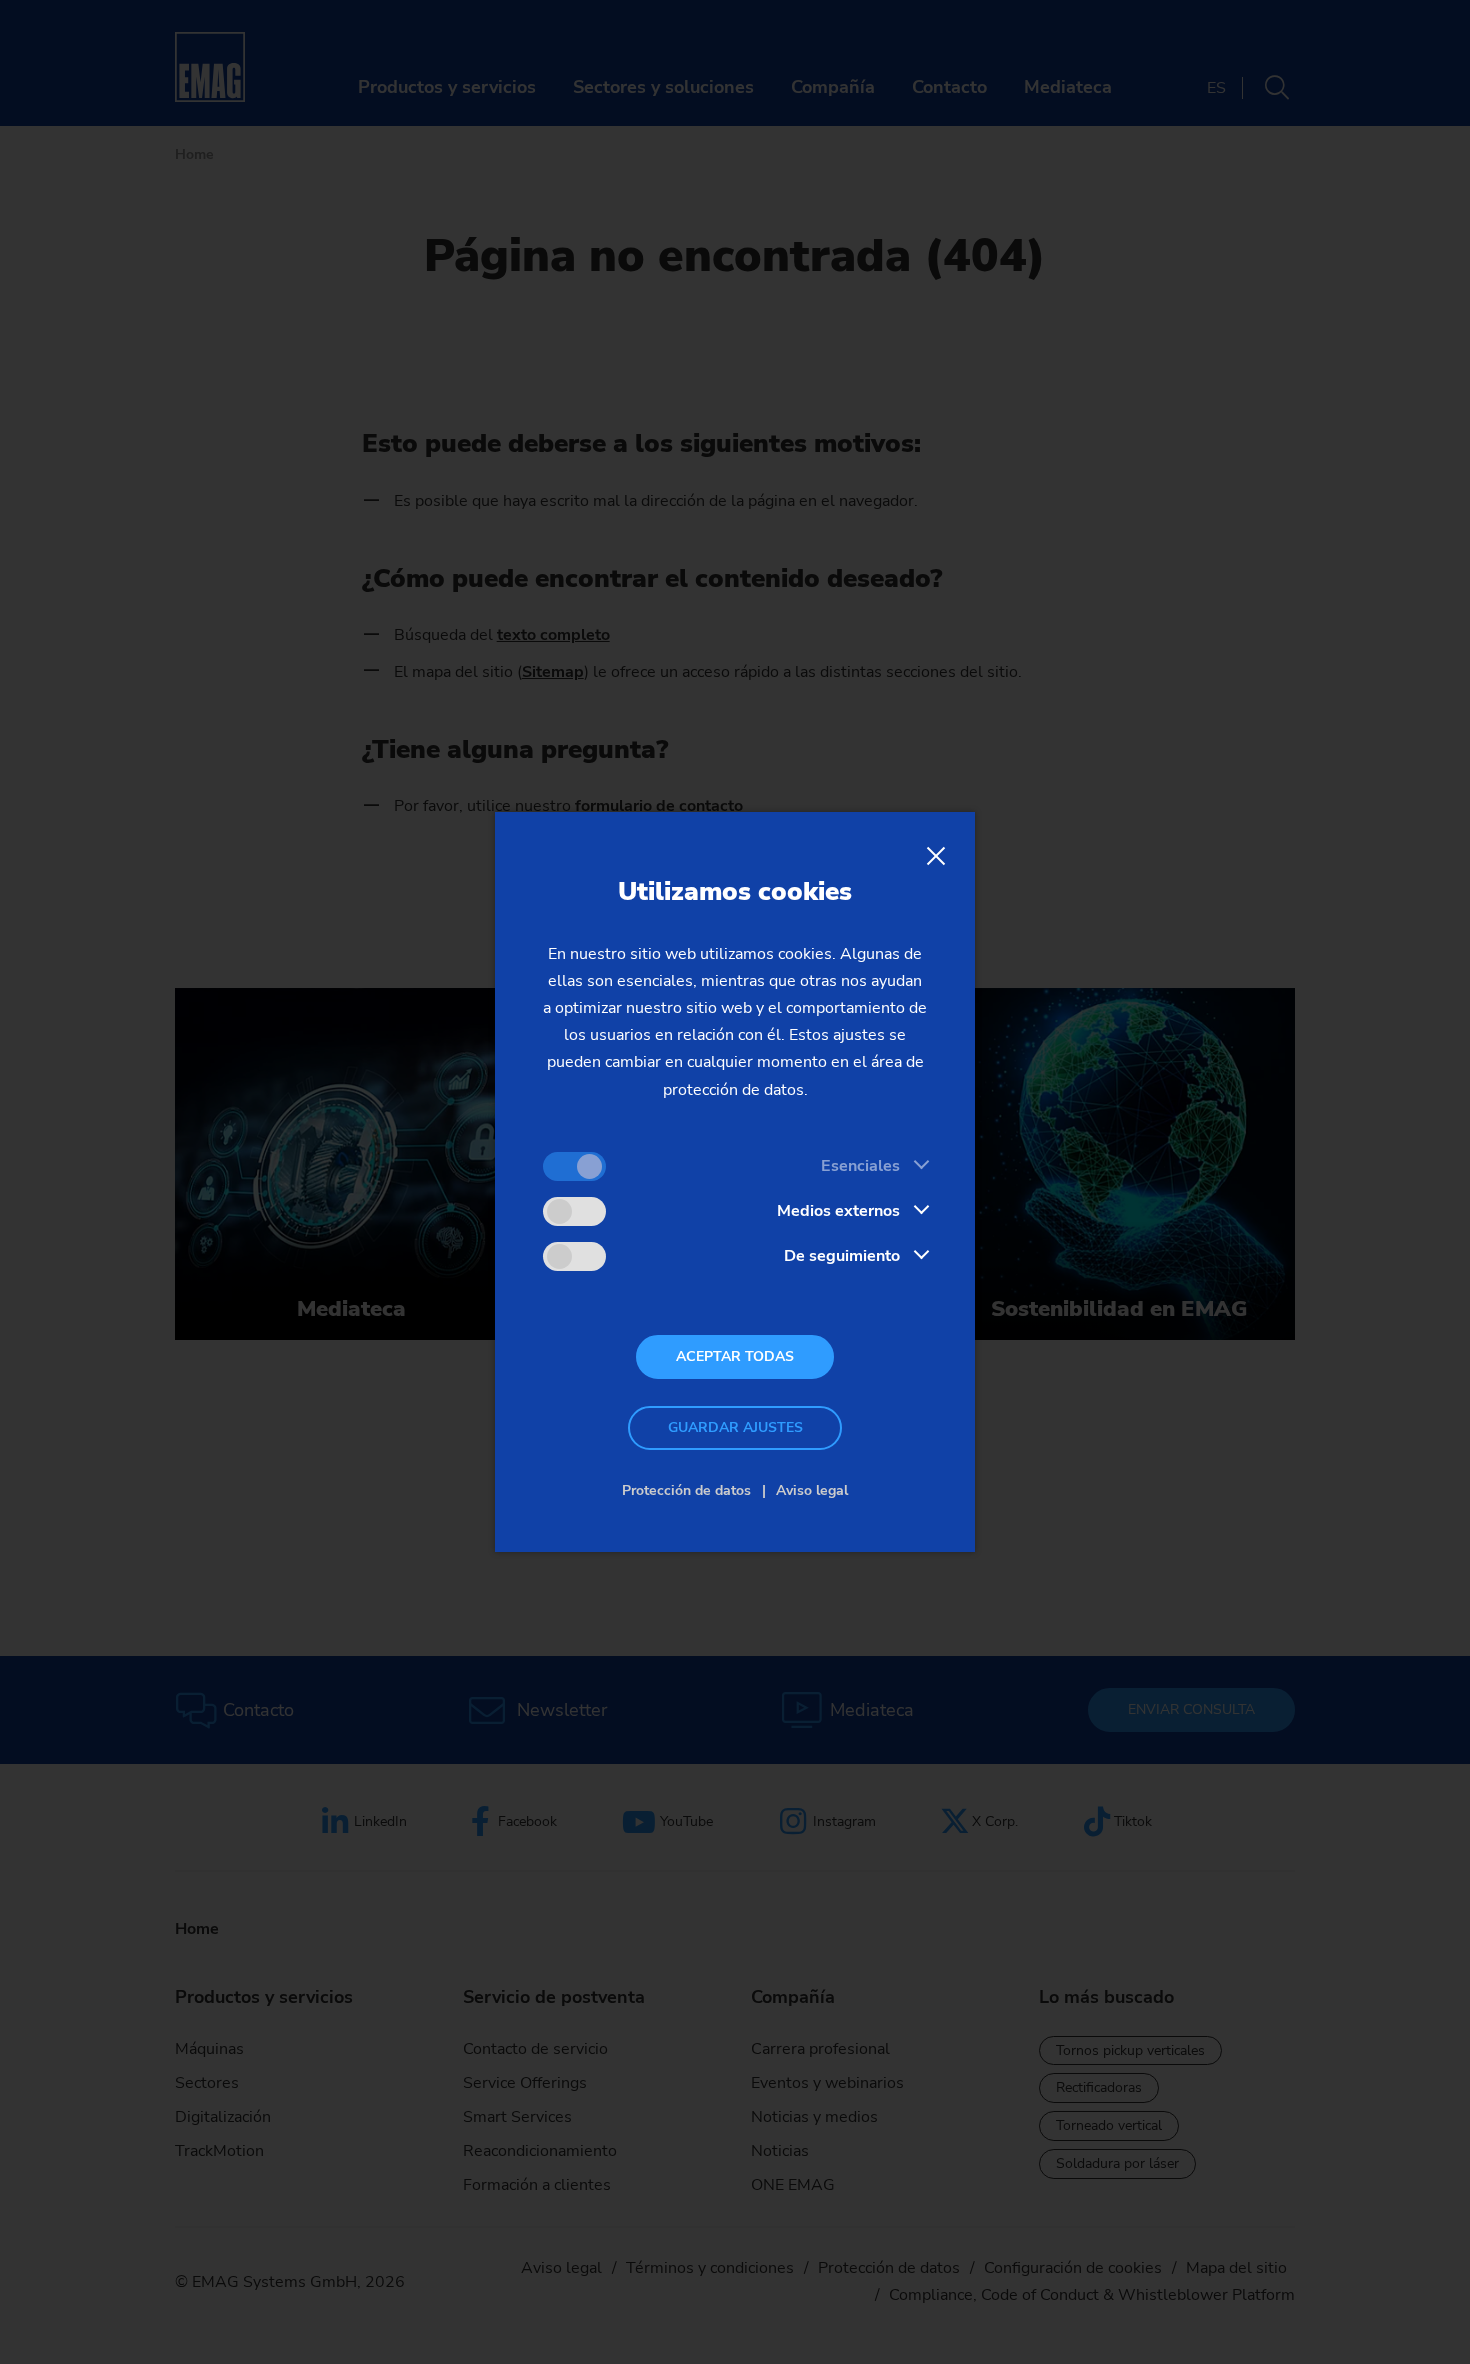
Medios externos (838, 1211)
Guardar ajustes (735, 1427)
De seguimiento (842, 1256)
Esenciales (860, 1166)
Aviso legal (812, 1490)
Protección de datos (686, 1490)
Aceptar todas (735, 1356)
